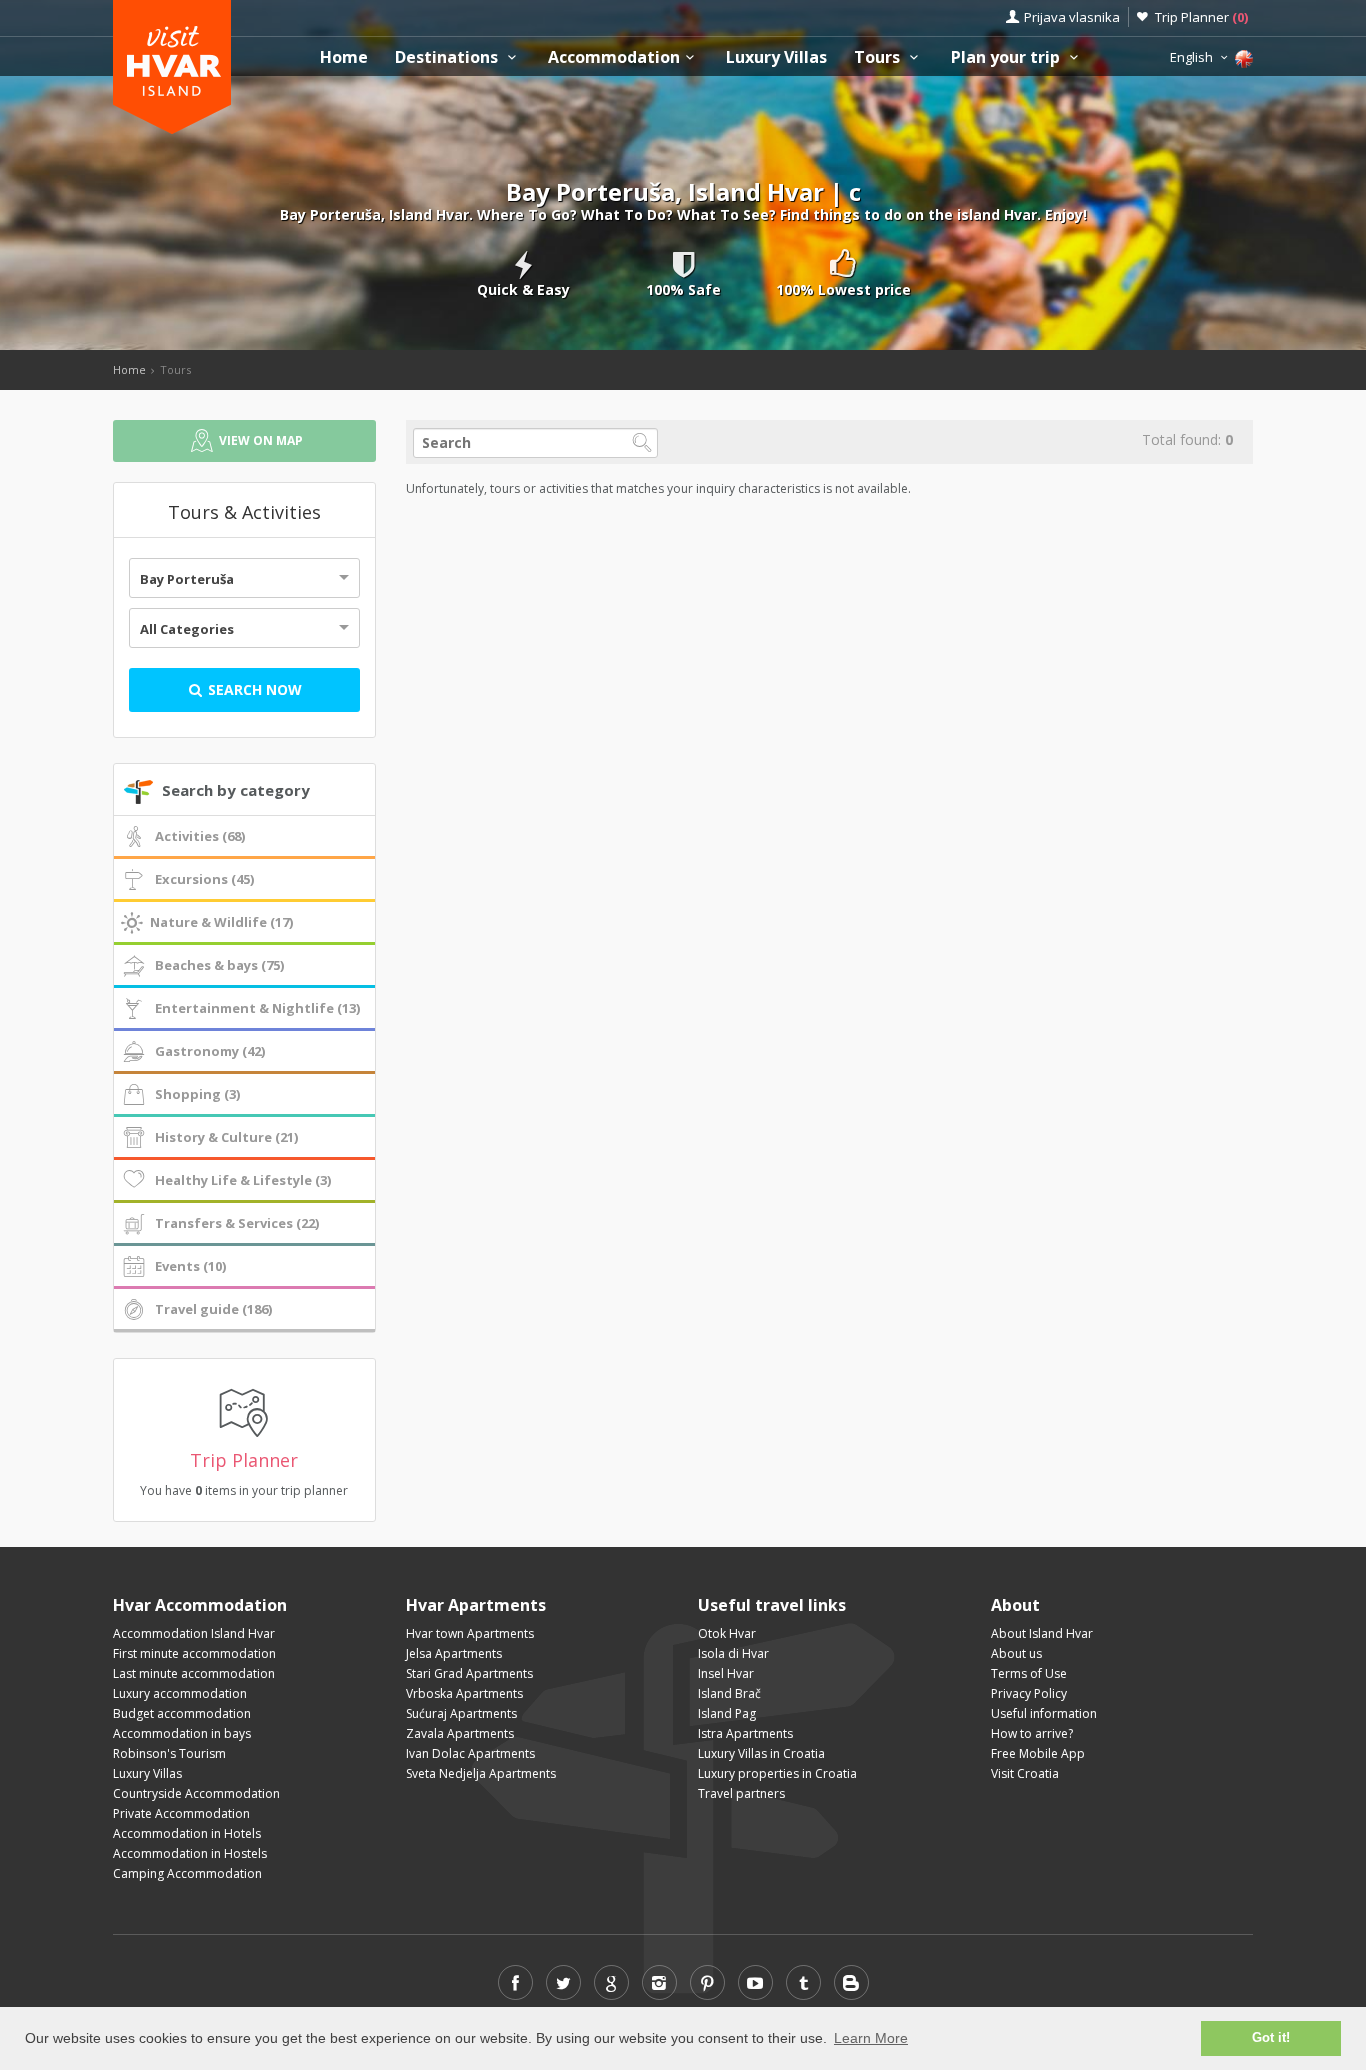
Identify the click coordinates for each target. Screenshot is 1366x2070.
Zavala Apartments (460, 1733)
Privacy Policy (1029, 1693)
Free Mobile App (1038, 1753)
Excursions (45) (204, 879)
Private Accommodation (181, 1813)
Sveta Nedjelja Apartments (481, 1773)
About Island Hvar (1042, 1633)
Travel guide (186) (213, 1309)
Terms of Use (1029, 1673)
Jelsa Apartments (454, 1653)
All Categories (187, 629)
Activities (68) (200, 836)
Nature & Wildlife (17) (221, 922)
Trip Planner (1201, 17)
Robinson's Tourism (169, 1753)
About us (1016, 1653)
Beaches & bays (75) (219, 965)
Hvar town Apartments (470, 1633)
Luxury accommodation (180, 1693)
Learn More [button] (871, 2038)
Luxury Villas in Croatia (761, 1753)
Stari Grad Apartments (469, 1673)
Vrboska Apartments (464, 1693)
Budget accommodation (182, 1713)
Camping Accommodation (187, 1873)
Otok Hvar (727, 1633)
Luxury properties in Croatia (777, 1773)
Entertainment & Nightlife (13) (257, 1008)
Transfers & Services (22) (237, 1223)
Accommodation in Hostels (190, 1853)
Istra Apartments (745, 1733)
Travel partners (741, 1793)
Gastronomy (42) (210, 1051)
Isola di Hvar (733, 1653)
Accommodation (614, 57)
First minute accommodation (194, 1653)
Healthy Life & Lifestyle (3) (243, 1180)
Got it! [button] (1271, 2038)
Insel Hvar (726, 1673)
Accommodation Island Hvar (194, 1633)
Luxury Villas (776, 57)
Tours (879, 57)
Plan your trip (1007, 57)
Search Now (253, 689)
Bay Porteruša (187, 579)
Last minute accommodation (194, 1673)
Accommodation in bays (182, 1733)
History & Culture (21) (226, 1137)
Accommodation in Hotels (187, 1833)
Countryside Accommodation (196, 1793)
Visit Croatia (1025, 1773)
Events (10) (190, 1266)
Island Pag (727, 1713)
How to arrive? (1032, 1733)
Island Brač (729, 1693)
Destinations (448, 57)
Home (344, 57)
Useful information (1044, 1713)
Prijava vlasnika (1072, 17)
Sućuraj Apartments (461, 1713)
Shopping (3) (197, 1094)
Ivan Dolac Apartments (470, 1753)
